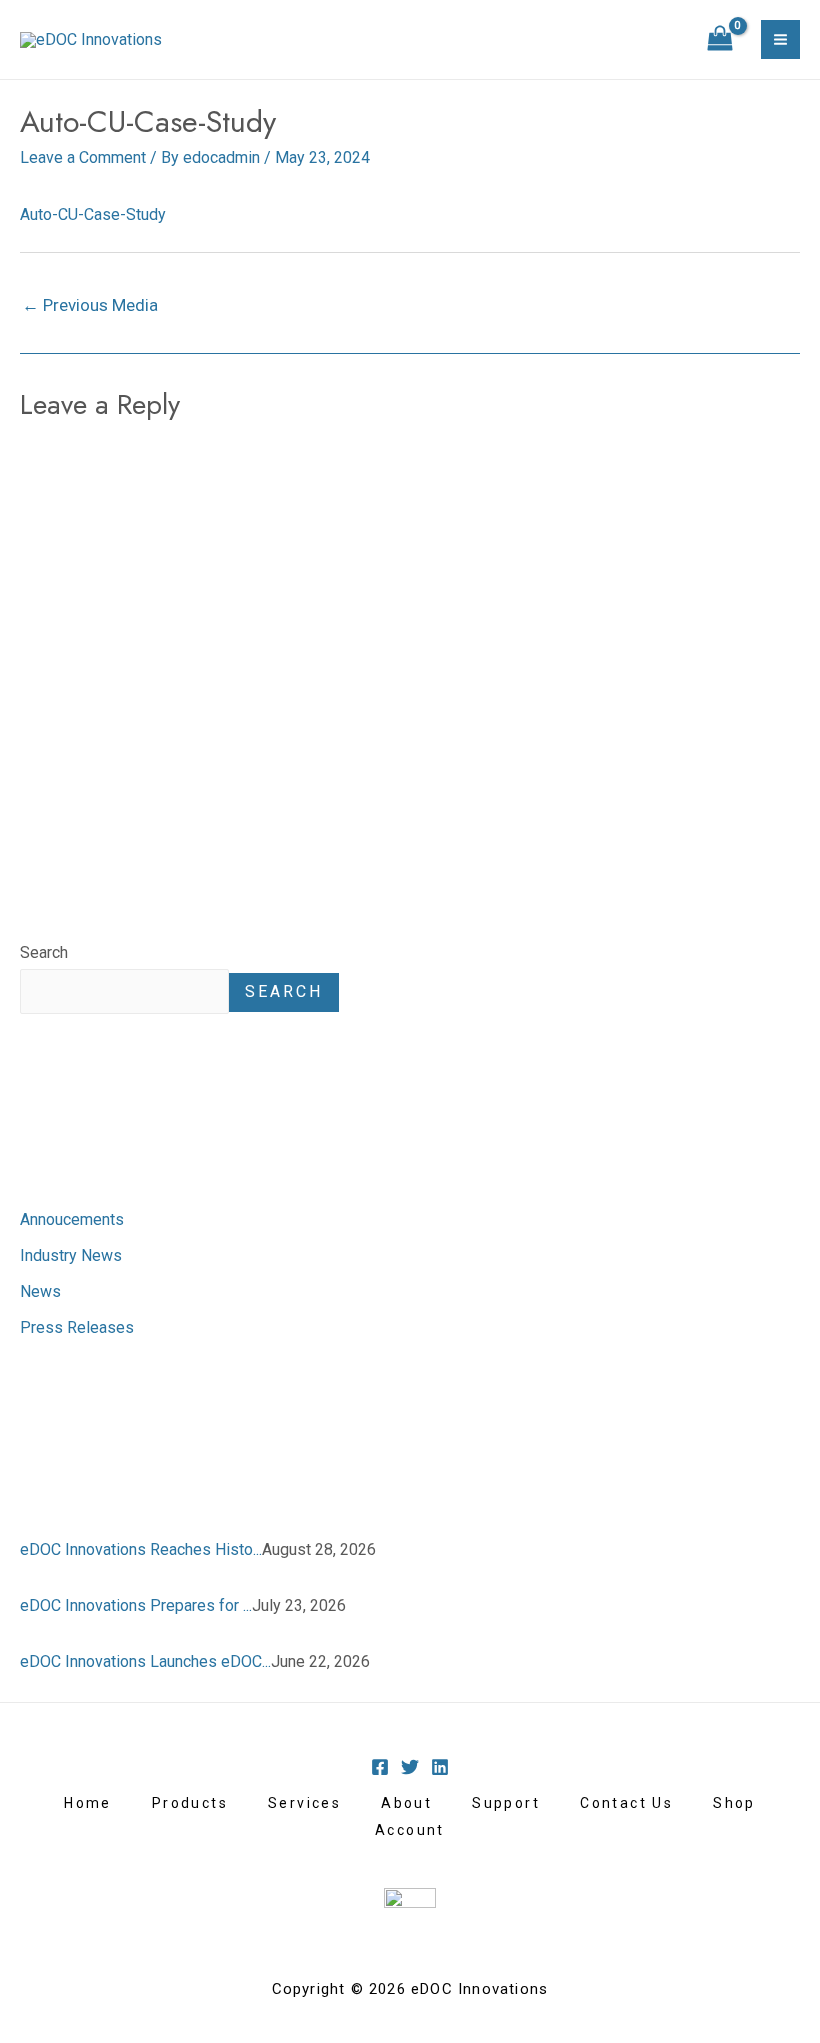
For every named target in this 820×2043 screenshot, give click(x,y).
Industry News (71, 1255)
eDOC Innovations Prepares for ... (136, 1605)
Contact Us (626, 1803)
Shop (734, 1803)
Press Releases (77, 1327)
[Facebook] (380, 1767)
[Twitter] (410, 1767)
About (406, 1803)
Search (44, 952)
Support (506, 1803)
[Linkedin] (440, 1767)
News (40, 1291)
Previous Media (90, 305)
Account (410, 1830)
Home (88, 1803)
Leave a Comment (83, 157)
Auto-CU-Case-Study (93, 214)
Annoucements (72, 1219)
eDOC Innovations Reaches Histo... (141, 1549)
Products (190, 1803)
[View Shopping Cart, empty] (719, 39)
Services (304, 1803)
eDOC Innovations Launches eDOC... (145, 1661)
